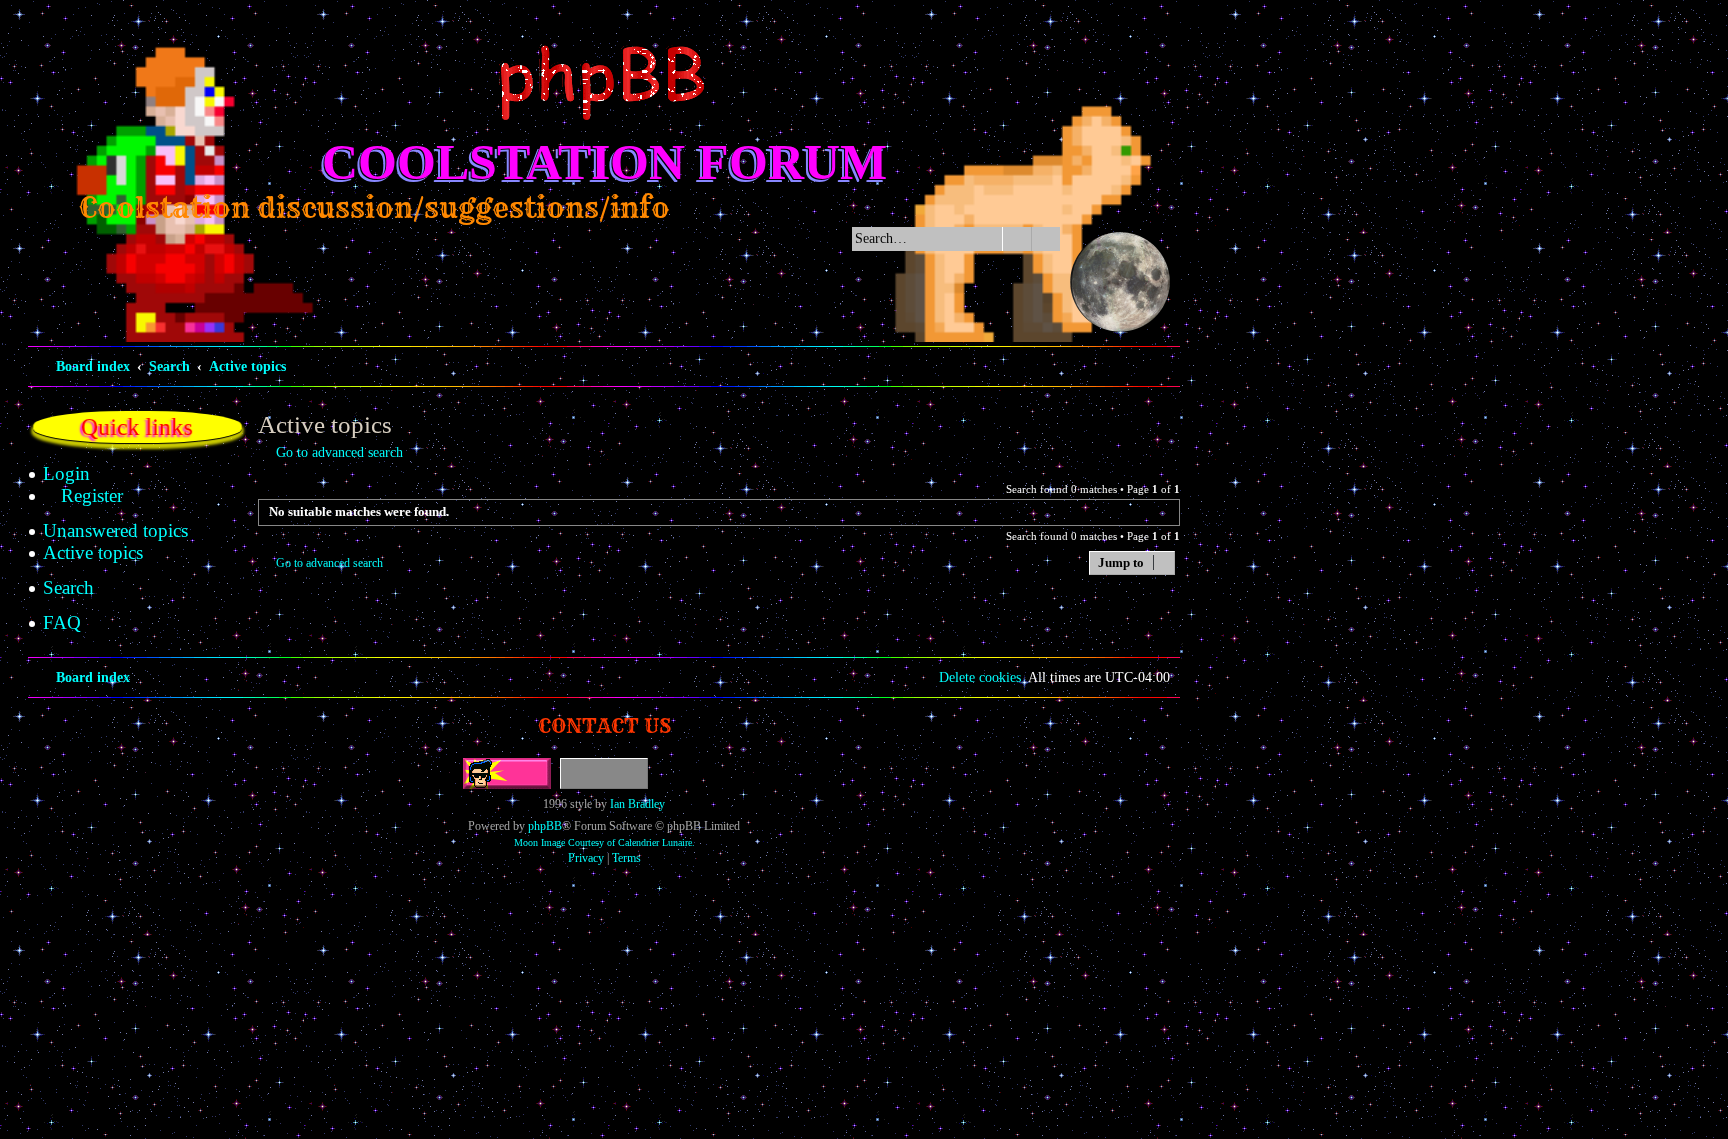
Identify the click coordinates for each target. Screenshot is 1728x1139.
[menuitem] (66, 474)
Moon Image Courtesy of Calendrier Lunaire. (604, 842)
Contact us (604, 725)
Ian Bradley (637, 804)
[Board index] (604, 83)
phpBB (545, 826)
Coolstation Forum (604, 162)
